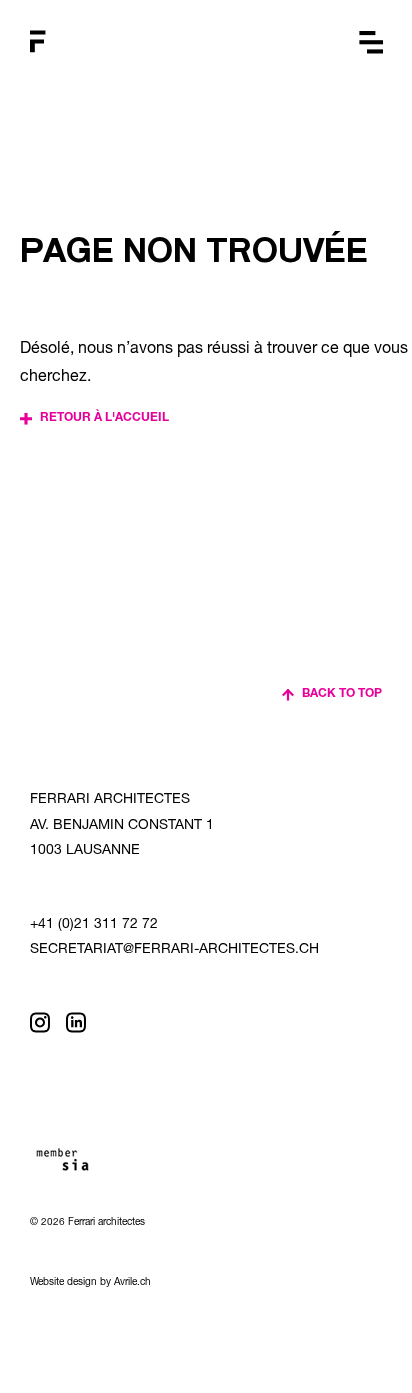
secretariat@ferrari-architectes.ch (174, 950)
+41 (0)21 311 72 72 (94, 925)
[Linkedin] (76, 1022)
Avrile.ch (132, 1283)
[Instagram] (40, 1022)
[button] (371, 43)
